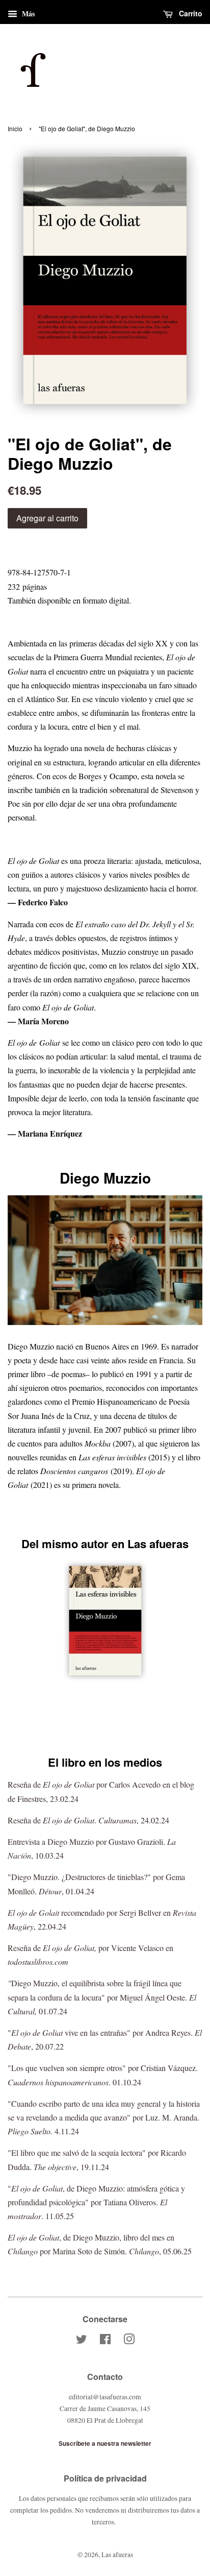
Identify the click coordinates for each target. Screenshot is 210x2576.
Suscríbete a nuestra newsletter (105, 2443)
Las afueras (117, 2555)
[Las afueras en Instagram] (129, 2341)
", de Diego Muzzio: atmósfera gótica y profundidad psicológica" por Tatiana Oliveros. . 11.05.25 (96, 2202)
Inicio (15, 128)
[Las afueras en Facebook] (105, 2341)
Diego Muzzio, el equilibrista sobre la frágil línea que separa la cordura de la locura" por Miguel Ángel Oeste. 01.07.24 (102, 1997)
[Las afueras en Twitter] (82, 2341)
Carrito (190, 13)
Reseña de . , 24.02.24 (88, 1820)
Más (27, 14)
